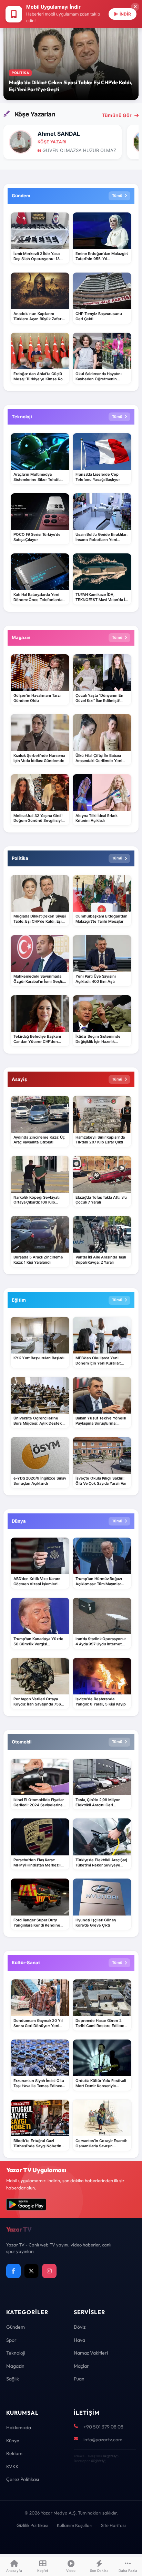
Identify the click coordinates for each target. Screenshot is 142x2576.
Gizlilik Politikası (32, 2525)
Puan (79, 2379)
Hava (79, 2340)
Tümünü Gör (117, 115)
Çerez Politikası (23, 2479)
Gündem (16, 2327)
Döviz (80, 2327)
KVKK (12, 2466)
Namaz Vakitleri (91, 2353)
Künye (13, 2441)
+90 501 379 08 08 (103, 2427)
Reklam (14, 2453)
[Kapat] (135, 7)
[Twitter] (31, 2271)
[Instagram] (49, 2271)
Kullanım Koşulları (75, 2525)
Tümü (117, 196)
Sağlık (13, 2379)
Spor (11, 2340)
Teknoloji (16, 2353)
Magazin (15, 2366)
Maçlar (81, 2366)
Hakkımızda (19, 2427)
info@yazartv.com (103, 2440)
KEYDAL (110, 2456)
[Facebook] (13, 2271)
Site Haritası (113, 2525)
